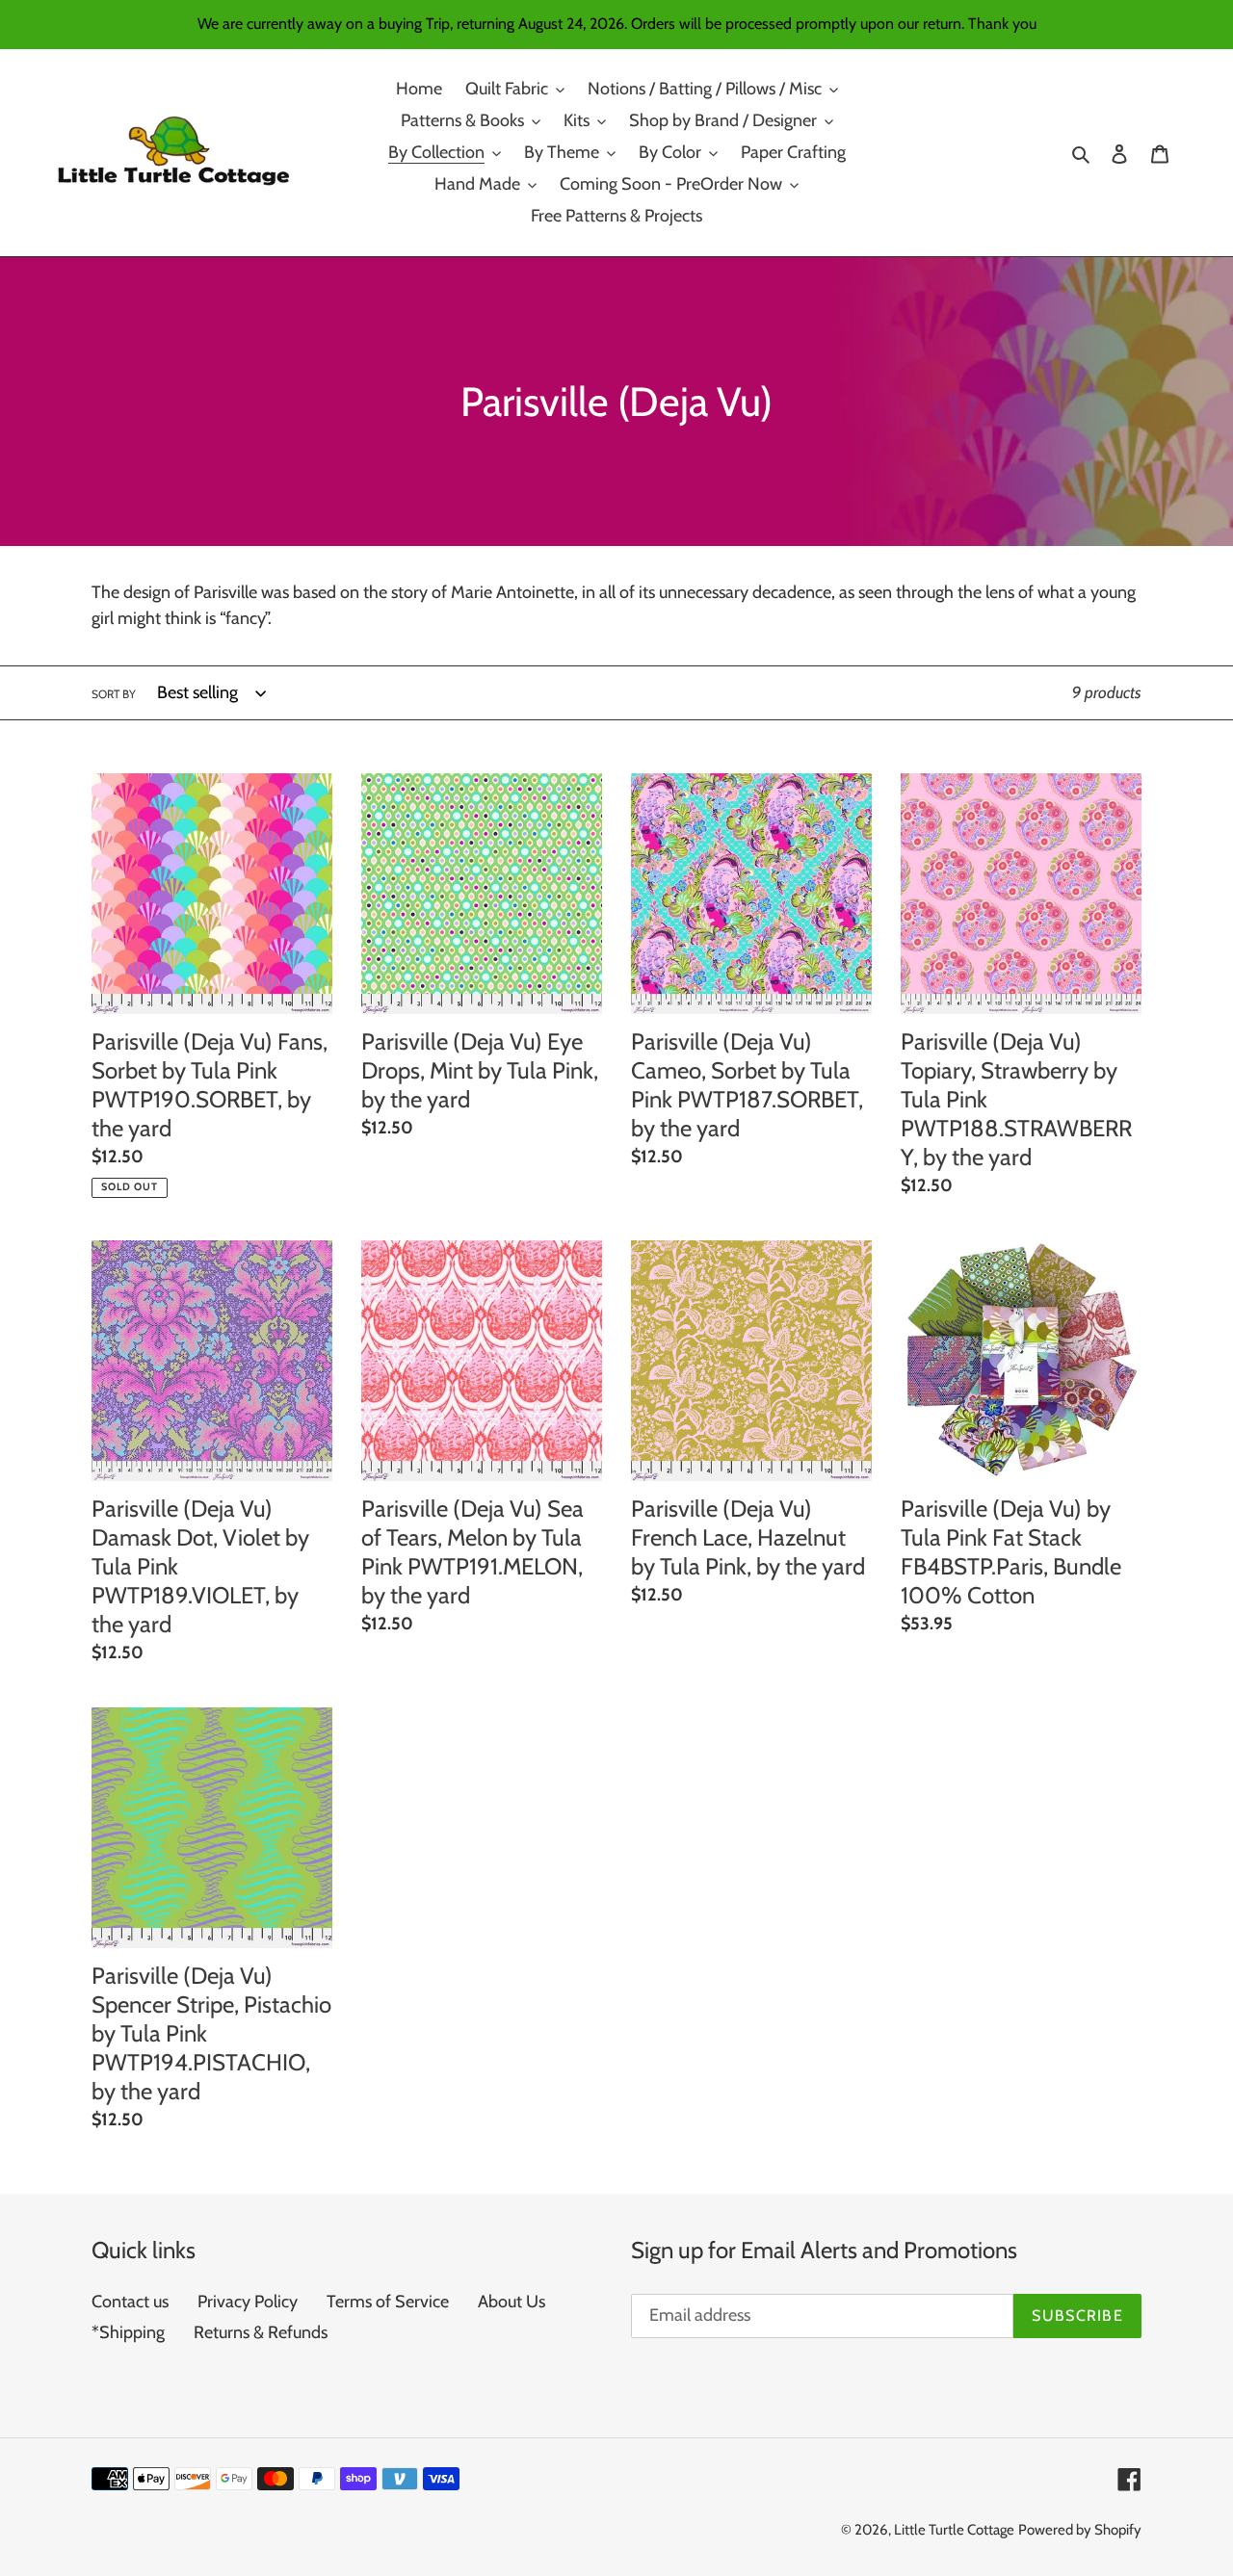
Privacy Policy (248, 2302)
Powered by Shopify (1080, 2530)
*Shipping (128, 2332)
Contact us (130, 2302)
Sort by (114, 694)
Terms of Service (388, 2302)
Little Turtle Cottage (954, 2530)
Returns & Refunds (261, 2332)
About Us (512, 2302)
